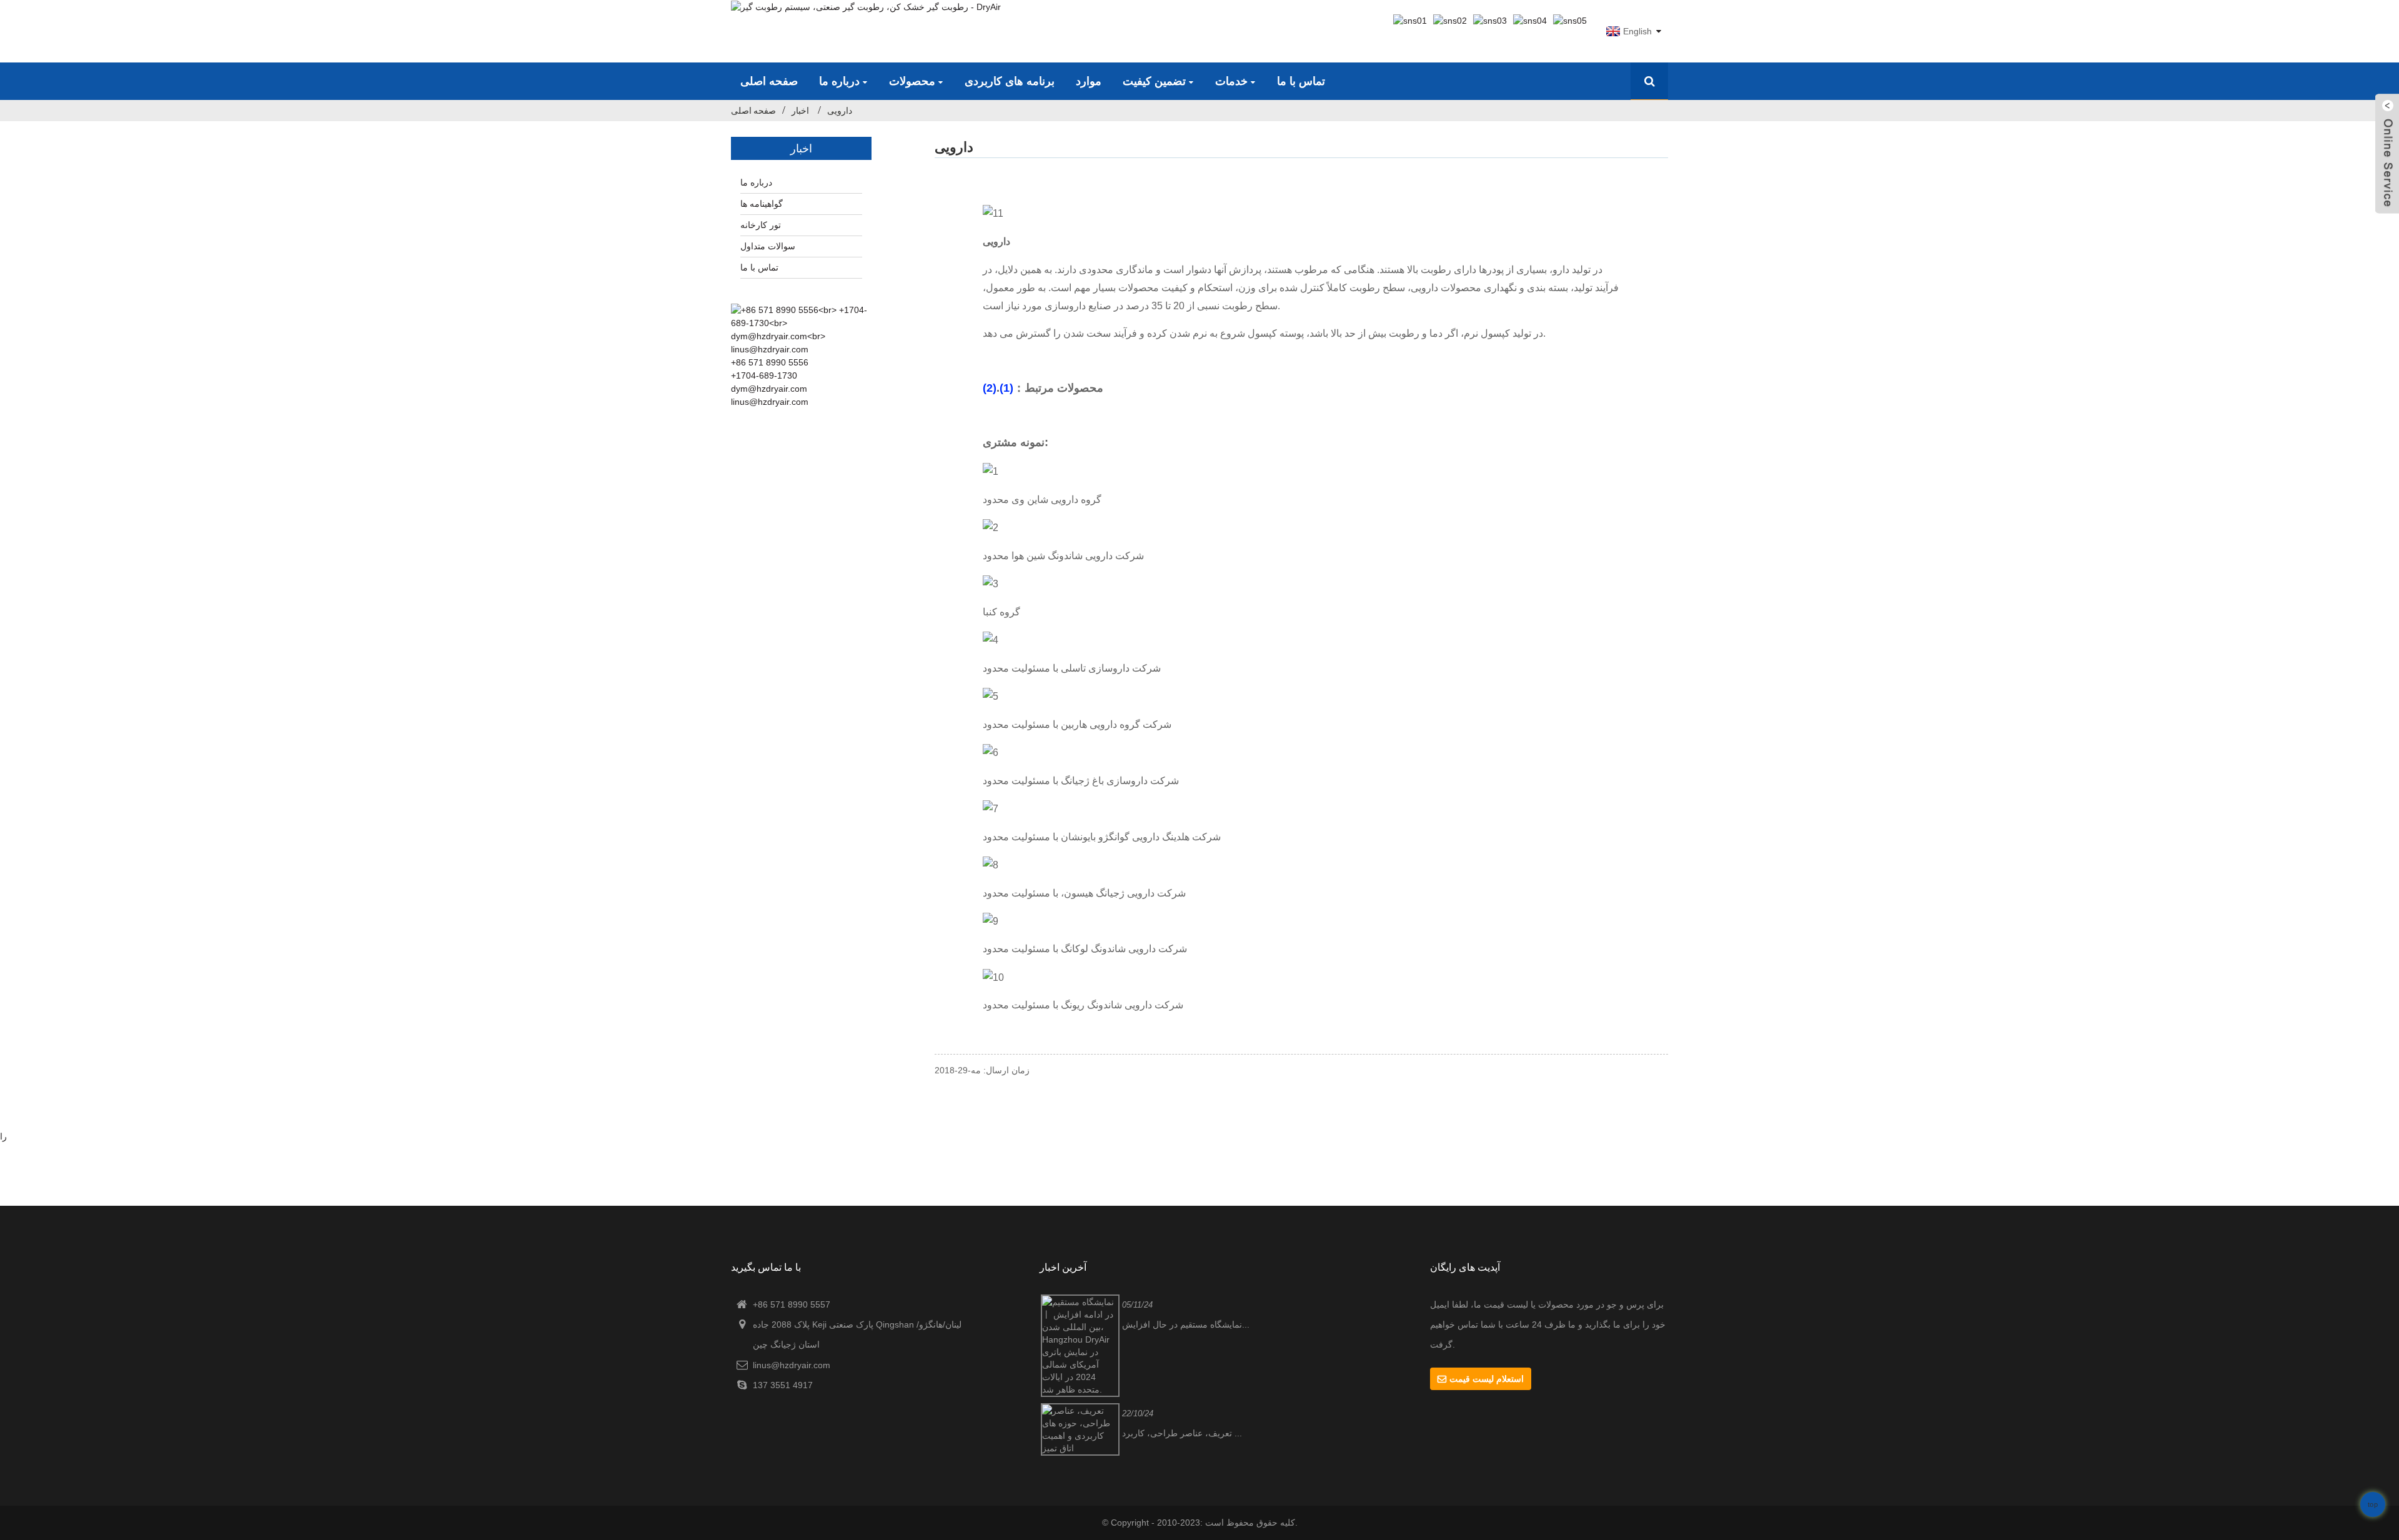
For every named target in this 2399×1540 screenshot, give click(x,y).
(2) (990, 388)
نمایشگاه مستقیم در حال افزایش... (1186, 1324)
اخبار (800, 111)
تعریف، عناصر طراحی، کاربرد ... (1182, 1433)
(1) (1006, 388)
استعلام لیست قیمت (1487, 1379)
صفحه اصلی (753, 111)
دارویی (840, 111)
